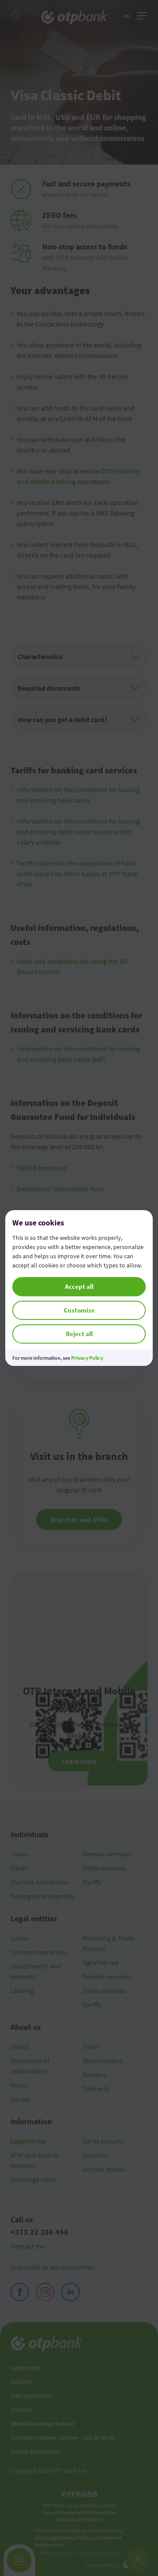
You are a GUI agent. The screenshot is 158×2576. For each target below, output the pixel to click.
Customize (79, 1310)
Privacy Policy (87, 1358)
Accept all (79, 1286)
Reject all (79, 1334)
